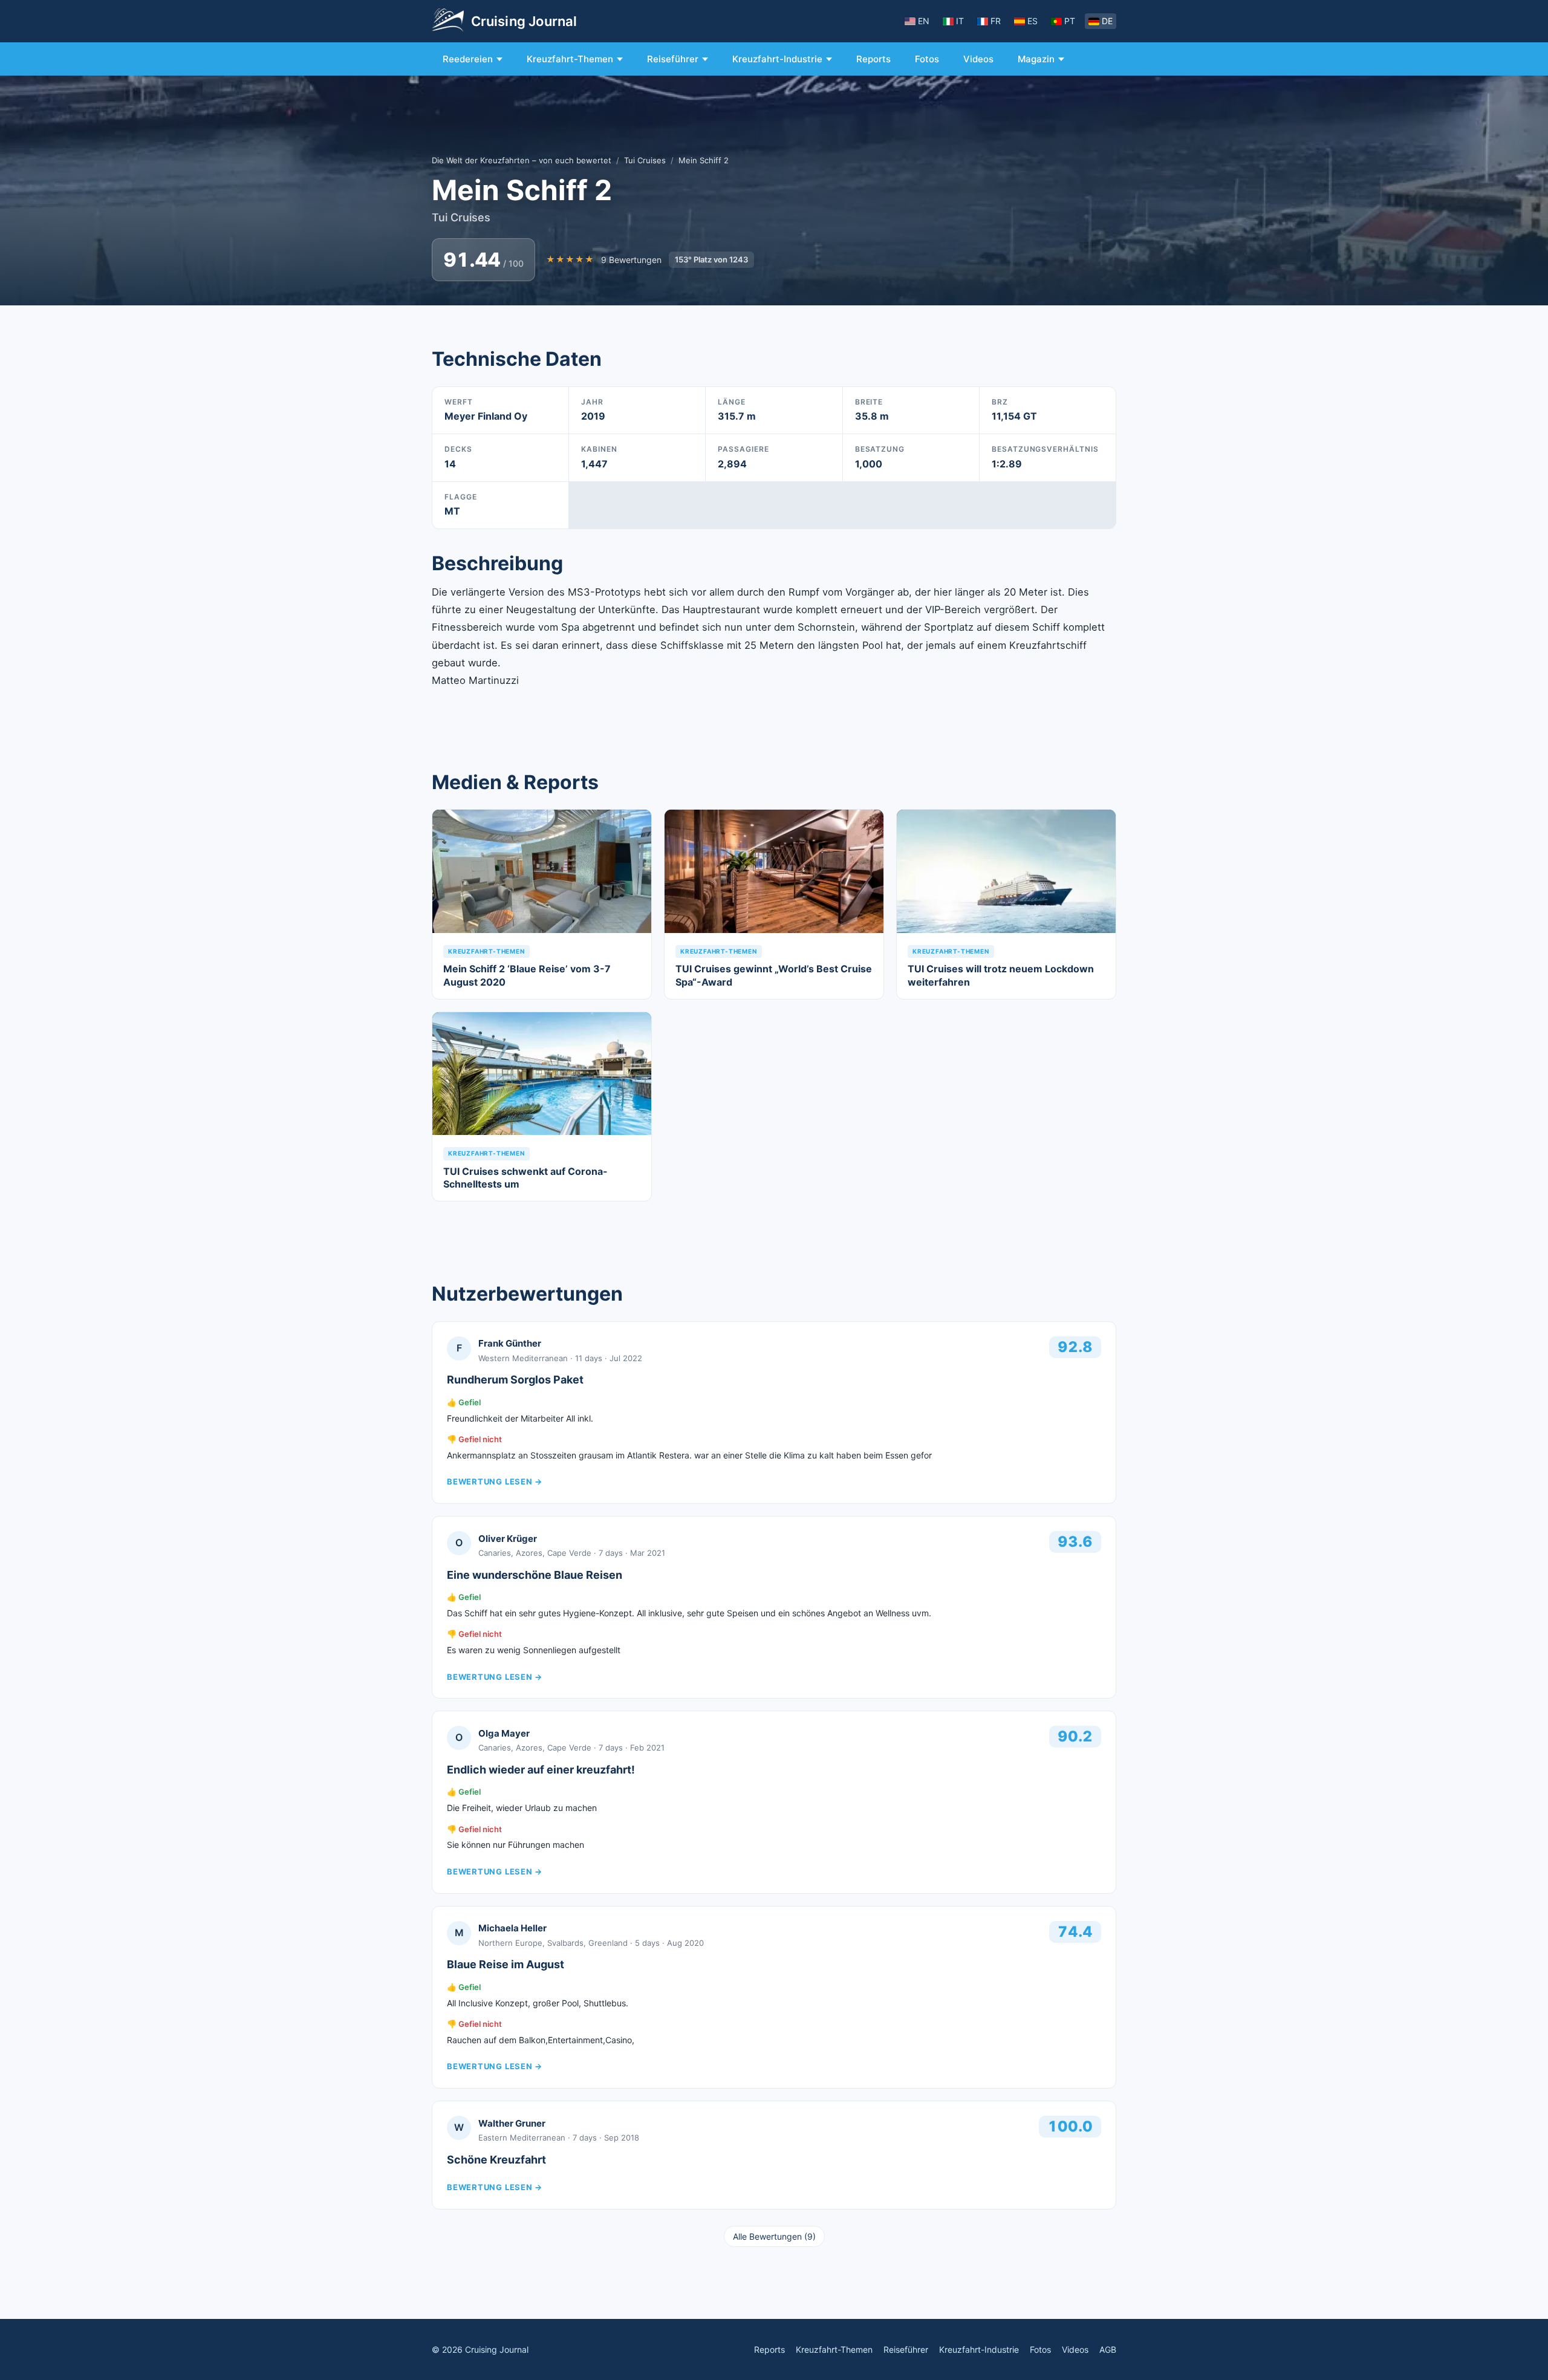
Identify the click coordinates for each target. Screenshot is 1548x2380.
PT (1070, 21)
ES (1033, 21)
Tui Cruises (645, 160)
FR (996, 21)
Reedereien (468, 59)
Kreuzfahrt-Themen (570, 59)
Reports (873, 59)
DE (1107, 21)
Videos (978, 59)
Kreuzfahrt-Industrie (777, 59)
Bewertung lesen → (495, 1481)
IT (960, 21)
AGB (1108, 2349)
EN (924, 21)
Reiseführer (673, 59)
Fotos (927, 59)
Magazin (1036, 59)
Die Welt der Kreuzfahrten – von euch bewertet (522, 160)
